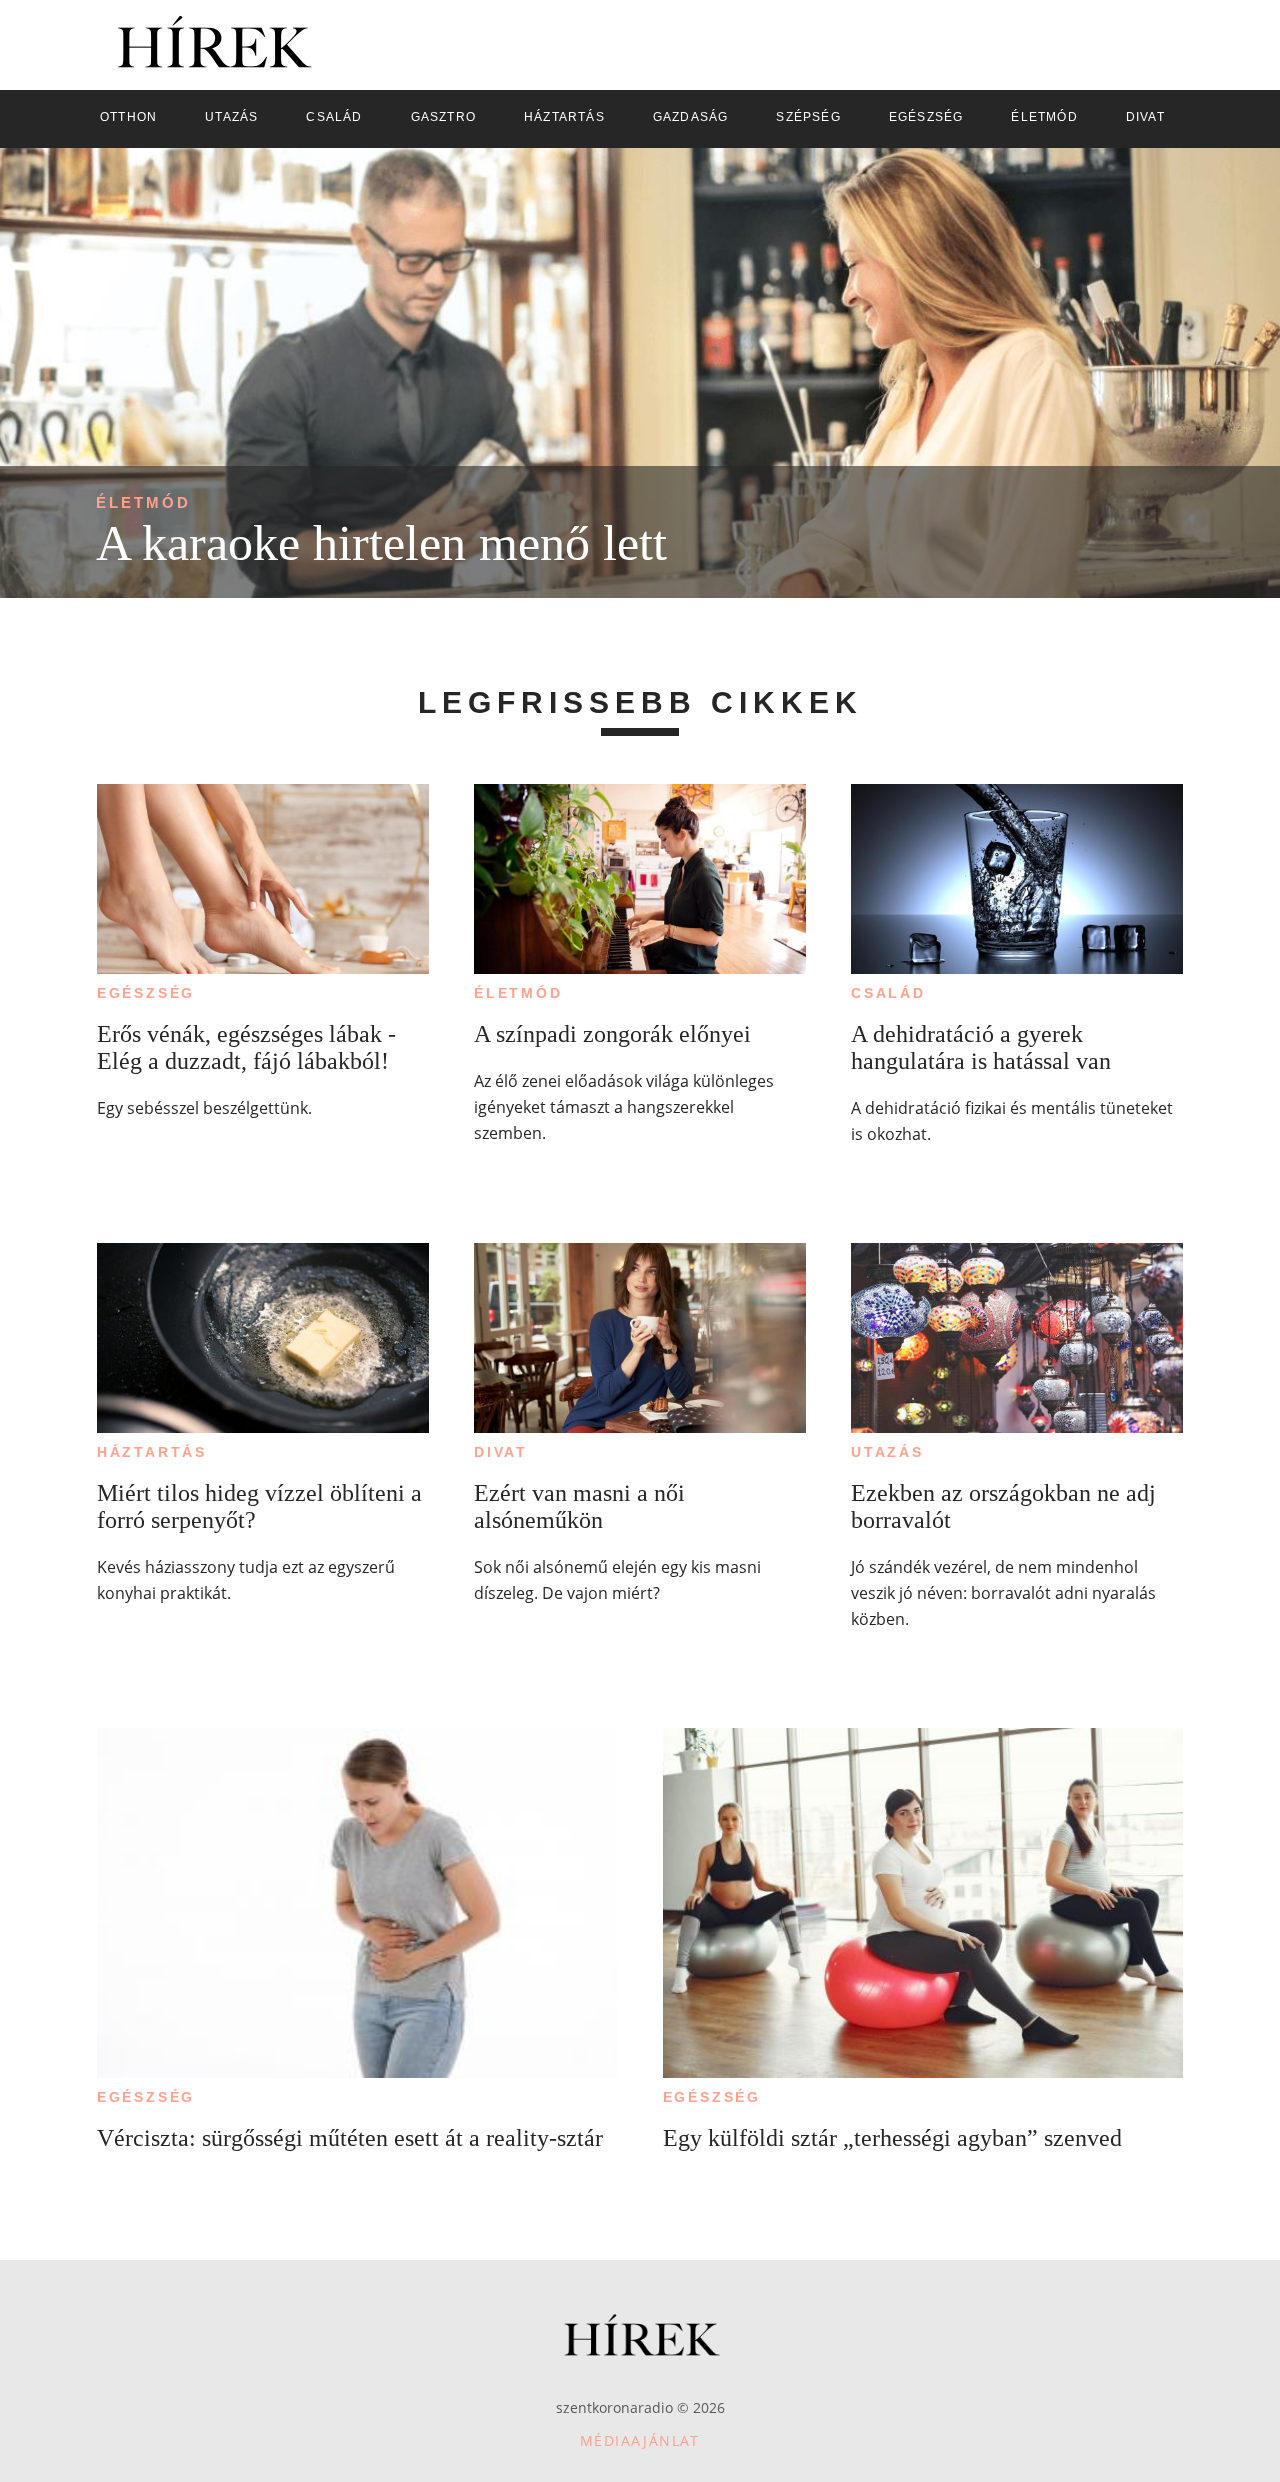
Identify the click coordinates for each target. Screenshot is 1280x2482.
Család (888, 993)
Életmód (143, 502)
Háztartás (152, 1452)
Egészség (146, 993)
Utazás (887, 1452)
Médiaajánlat (640, 2440)
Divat (501, 1452)
